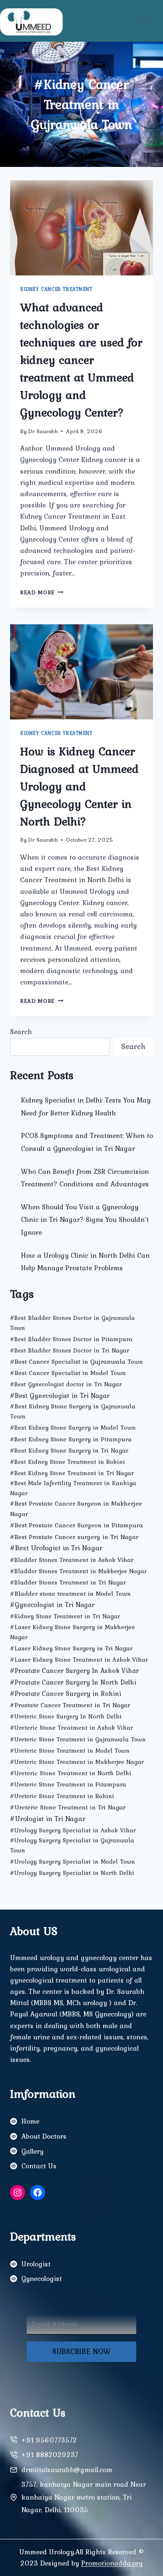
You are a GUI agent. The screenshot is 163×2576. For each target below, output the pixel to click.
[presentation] (81, 228)
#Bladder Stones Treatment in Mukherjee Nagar (78, 1571)
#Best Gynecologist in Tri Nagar (60, 1395)
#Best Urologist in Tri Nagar (56, 1548)
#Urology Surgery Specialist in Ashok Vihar (73, 1830)
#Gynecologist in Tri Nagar (52, 1605)
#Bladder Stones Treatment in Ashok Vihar (72, 1560)
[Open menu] (144, 21)
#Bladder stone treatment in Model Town (70, 1593)
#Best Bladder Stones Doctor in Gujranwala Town (73, 1323)
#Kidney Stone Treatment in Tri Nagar (65, 1616)
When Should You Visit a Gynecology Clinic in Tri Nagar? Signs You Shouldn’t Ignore (85, 1220)
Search (21, 1032)
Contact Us (39, 2166)
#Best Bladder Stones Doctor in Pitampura (71, 1339)
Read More (42, 592)
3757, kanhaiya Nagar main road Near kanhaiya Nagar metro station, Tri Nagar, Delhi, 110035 (84, 2497)
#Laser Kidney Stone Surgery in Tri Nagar (71, 1648)
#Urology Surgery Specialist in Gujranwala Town (72, 1845)
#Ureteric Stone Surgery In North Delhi (66, 1716)
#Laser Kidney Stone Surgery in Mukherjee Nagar (73, 1632)
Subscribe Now (81, 2351)
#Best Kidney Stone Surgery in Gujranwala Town (73, 1411)
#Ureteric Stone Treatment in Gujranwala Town (78, 1739)
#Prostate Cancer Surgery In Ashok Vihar (74, 1671)
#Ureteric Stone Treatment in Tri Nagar (68, 1807)
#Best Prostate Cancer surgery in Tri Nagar (74, 1537)
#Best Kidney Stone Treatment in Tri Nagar (72, 1473)
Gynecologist (42, 2278)
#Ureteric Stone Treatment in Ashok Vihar (71, 1728)
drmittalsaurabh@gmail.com (67, 2470)
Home (30, 2121)
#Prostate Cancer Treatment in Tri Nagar (70, 1705)
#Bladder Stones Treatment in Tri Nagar (68, 1582)
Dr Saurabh (43, 431)
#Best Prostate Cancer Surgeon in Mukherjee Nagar (76, 1509)
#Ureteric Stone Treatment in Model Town (70, 1751)
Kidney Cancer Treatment (56, 289)
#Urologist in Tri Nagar (48, 1818)
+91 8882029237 (50, 2455)
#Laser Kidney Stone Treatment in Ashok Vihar (79, 1659)
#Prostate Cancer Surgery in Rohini (66, 1693)
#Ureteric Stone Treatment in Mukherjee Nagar (77, 1762)
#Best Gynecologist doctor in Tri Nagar (66, 1384)
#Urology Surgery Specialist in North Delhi (72, 1873)
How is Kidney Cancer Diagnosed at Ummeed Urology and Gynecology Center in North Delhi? (79, 786)
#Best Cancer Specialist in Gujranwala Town (76, 1361)
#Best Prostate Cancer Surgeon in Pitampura (76, 1525)
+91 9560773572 (49, 2440)
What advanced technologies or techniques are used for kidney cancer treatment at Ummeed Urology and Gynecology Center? (81, 360)
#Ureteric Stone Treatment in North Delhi (71, 1773)
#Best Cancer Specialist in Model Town (68, 1373)
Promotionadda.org (112, 2563)
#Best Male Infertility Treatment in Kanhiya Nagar (73, 1488)
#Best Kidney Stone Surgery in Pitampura (71, 1439)
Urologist (36, 2264)
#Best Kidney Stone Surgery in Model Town (73, 1428)
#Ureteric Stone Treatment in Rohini (62, 1796)
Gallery (32, 2151)
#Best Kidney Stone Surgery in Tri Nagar (69, 1451)
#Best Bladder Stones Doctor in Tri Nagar (70, 1350)
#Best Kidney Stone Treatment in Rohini (67, 1462)
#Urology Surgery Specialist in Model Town (73, 1862)
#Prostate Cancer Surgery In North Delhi (73, 1682)
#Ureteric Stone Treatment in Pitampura (68, 1784)
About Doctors (44, 2136)
